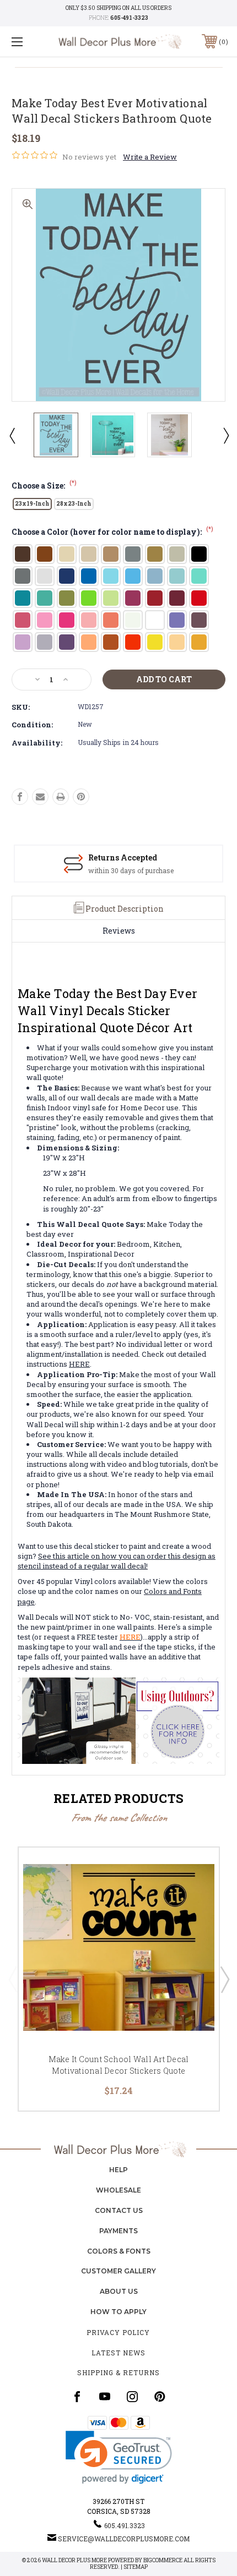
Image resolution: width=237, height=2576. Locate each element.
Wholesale (118, 2190)
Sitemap (136, 2567)
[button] (119, 2457)
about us (119, 2291)
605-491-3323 (129, 18)
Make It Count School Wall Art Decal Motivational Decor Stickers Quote (119, 2065)
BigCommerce (163, 2560)
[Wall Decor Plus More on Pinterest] (160, 2397)
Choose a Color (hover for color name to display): (112, 532)
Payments (118, 2231)
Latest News (118, 2353)
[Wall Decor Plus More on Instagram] (132, 2397)
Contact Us (119, 2210)
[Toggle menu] (33, 42)
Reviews (119, 931)
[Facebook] (20, 797)
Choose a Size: (44, 486)
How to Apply (118, 2312)
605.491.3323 (125, 2525)
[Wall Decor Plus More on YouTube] (105, 2397)
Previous (12, 435)
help (118, 2170)
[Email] (40, 797)
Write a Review (150, 157)
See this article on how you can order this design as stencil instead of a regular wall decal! (117, 1561)
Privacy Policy (118, 2332)
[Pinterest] (81, 797)
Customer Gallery (118, 2271)
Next (225, 435)
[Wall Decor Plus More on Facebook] (77, 2397)
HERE (79, 1364)
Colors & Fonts (119, 2251)
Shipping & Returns (118, 2372)
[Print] (61, 797)
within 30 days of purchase (131, 870)
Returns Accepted (123, 857)
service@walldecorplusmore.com (124, 2539)
